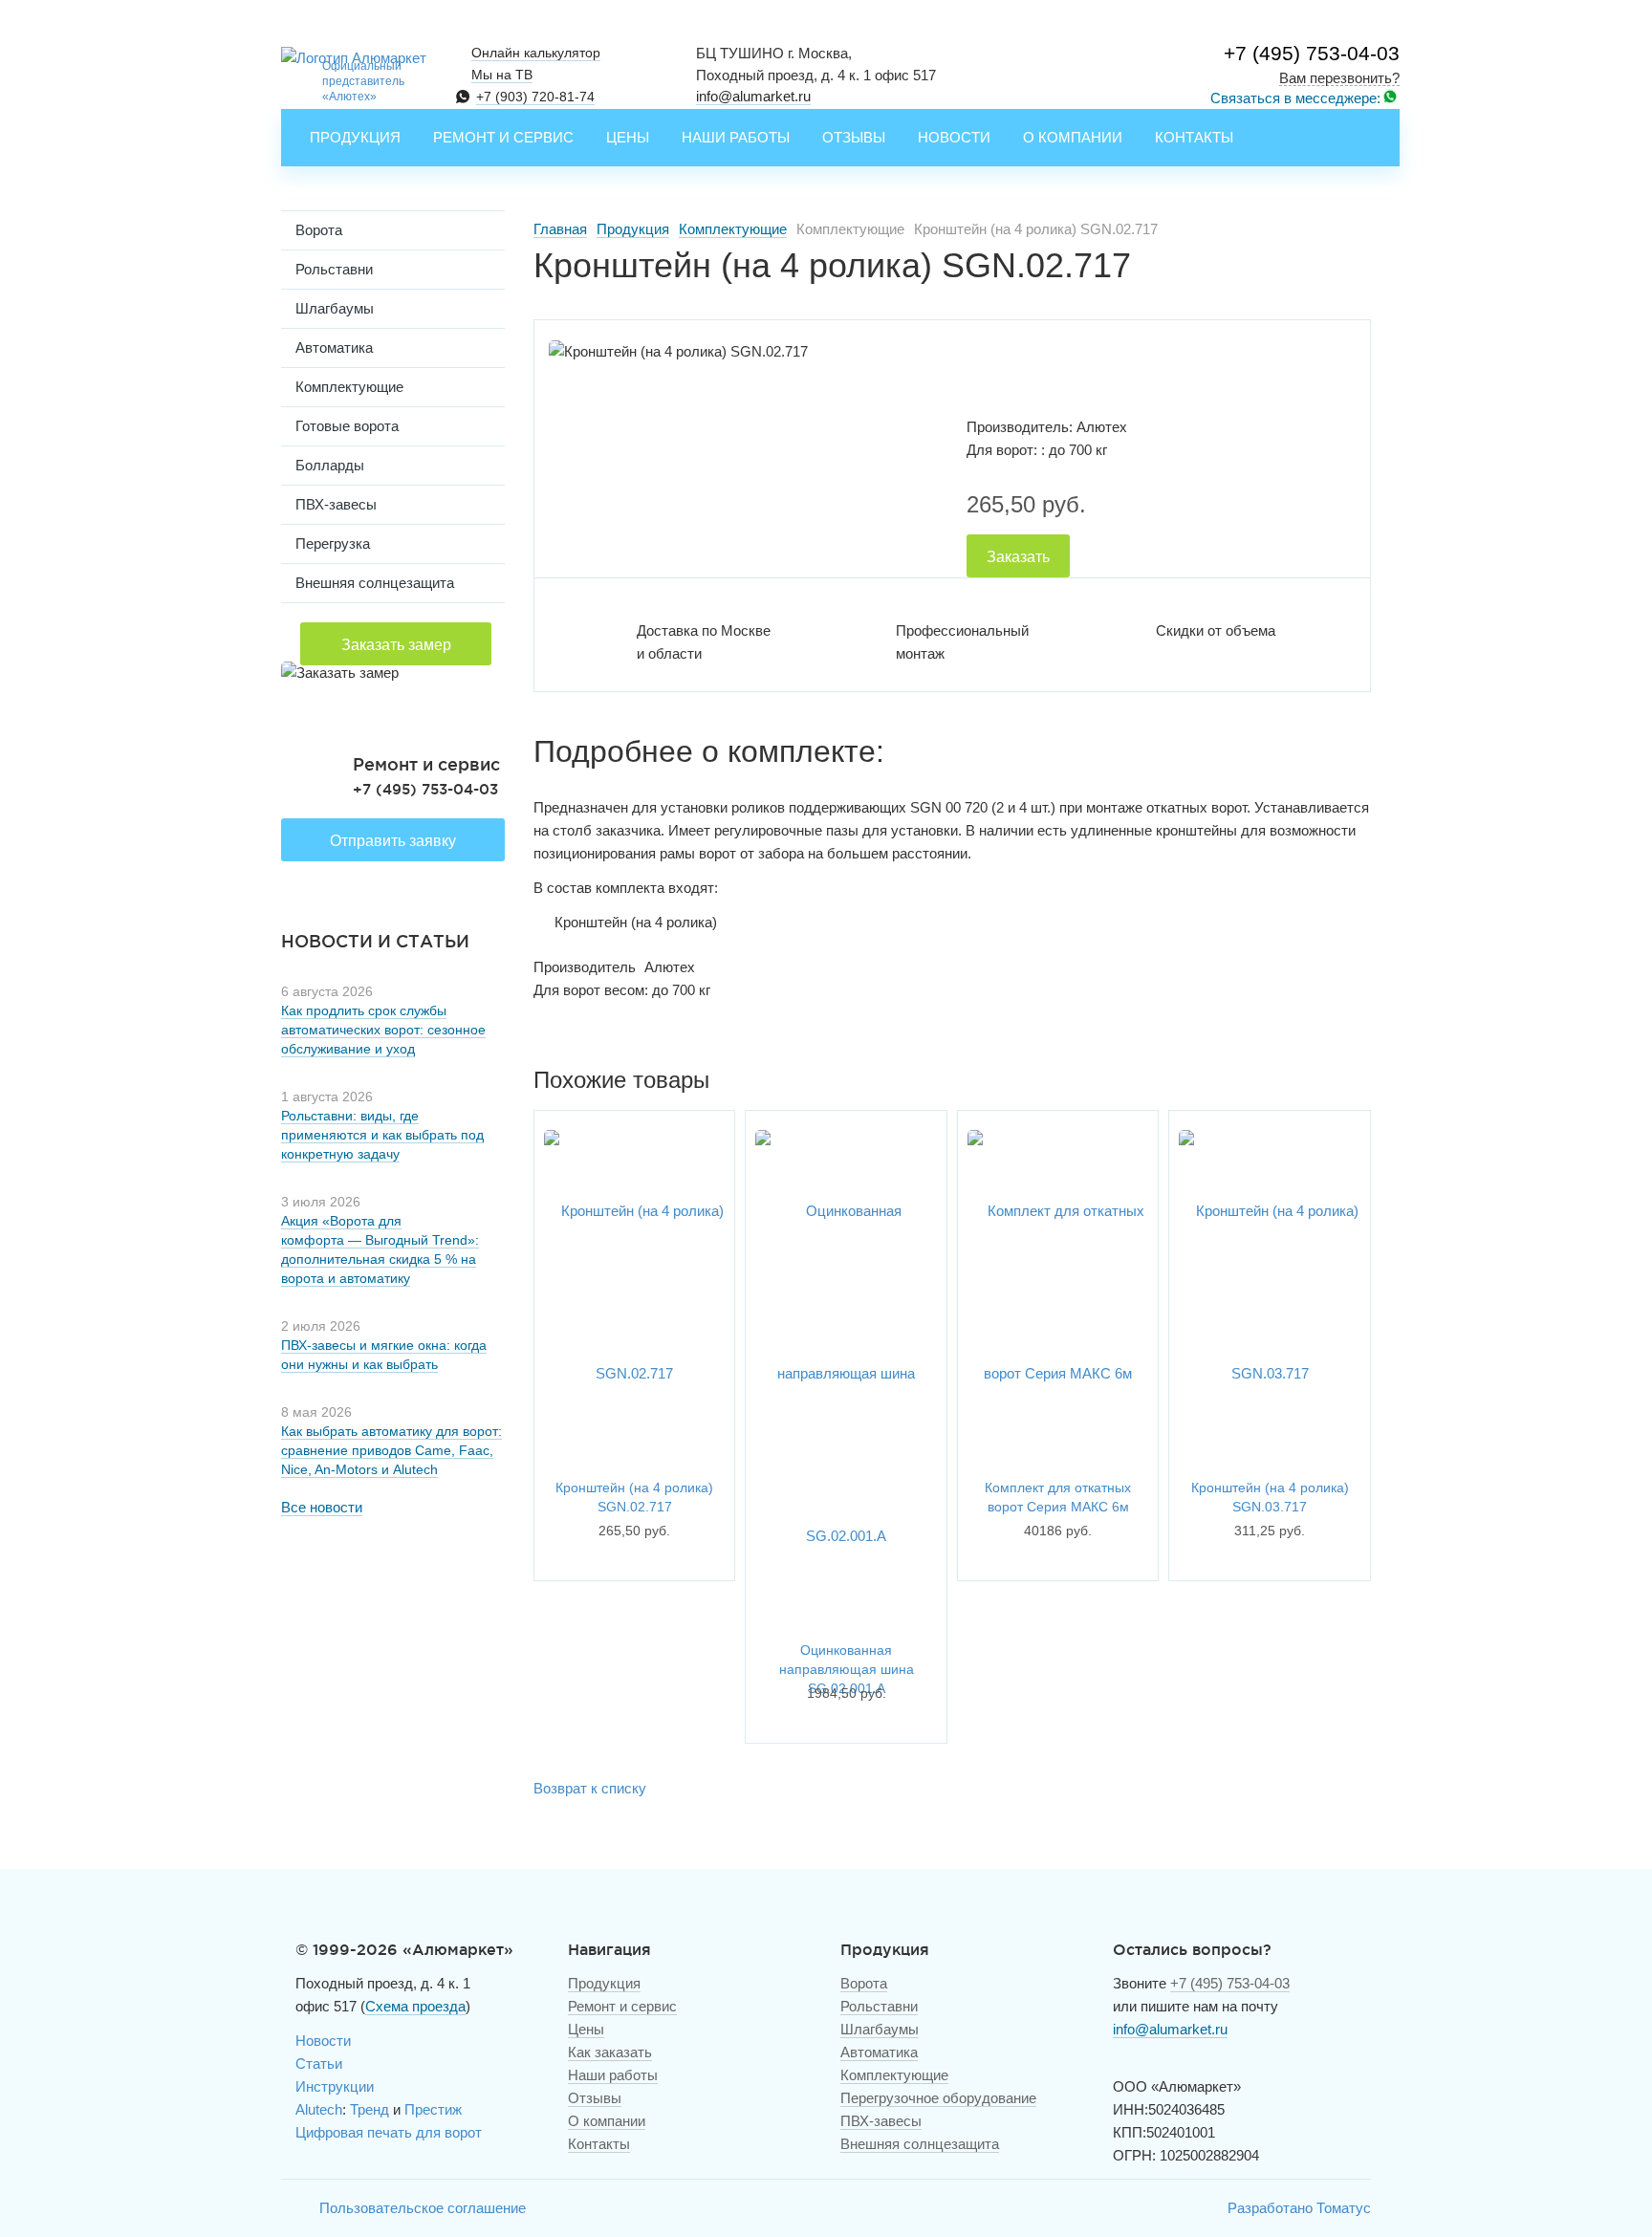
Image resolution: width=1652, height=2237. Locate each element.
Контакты (1194, 137)
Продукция (355, 137)
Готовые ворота (347, 426)
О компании (1073, 137)
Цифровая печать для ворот (389, 2132)
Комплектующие (349, 387)
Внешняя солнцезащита (375, 583)
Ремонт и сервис (503, 137)
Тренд (370, 2109)
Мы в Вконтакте (295, 2208)
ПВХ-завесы (336, 504)
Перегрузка (333, 543)
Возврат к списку (590, 1788)
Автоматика (334, 347)
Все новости (322, 1507)
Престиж (433, 2109)
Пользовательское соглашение (423, 2208)
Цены (628, 137)
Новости (954, 137)
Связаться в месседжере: (1295, 98)
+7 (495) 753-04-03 (1312, 53)
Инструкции (335, 2086)
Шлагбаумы (335, 308)
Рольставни (334, 269)
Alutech (319, 2109)
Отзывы (854, 137)
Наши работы (736, 137)
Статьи (319, 2063)
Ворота (319, 230)
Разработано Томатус (1299, 2208)
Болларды (330, 465)
